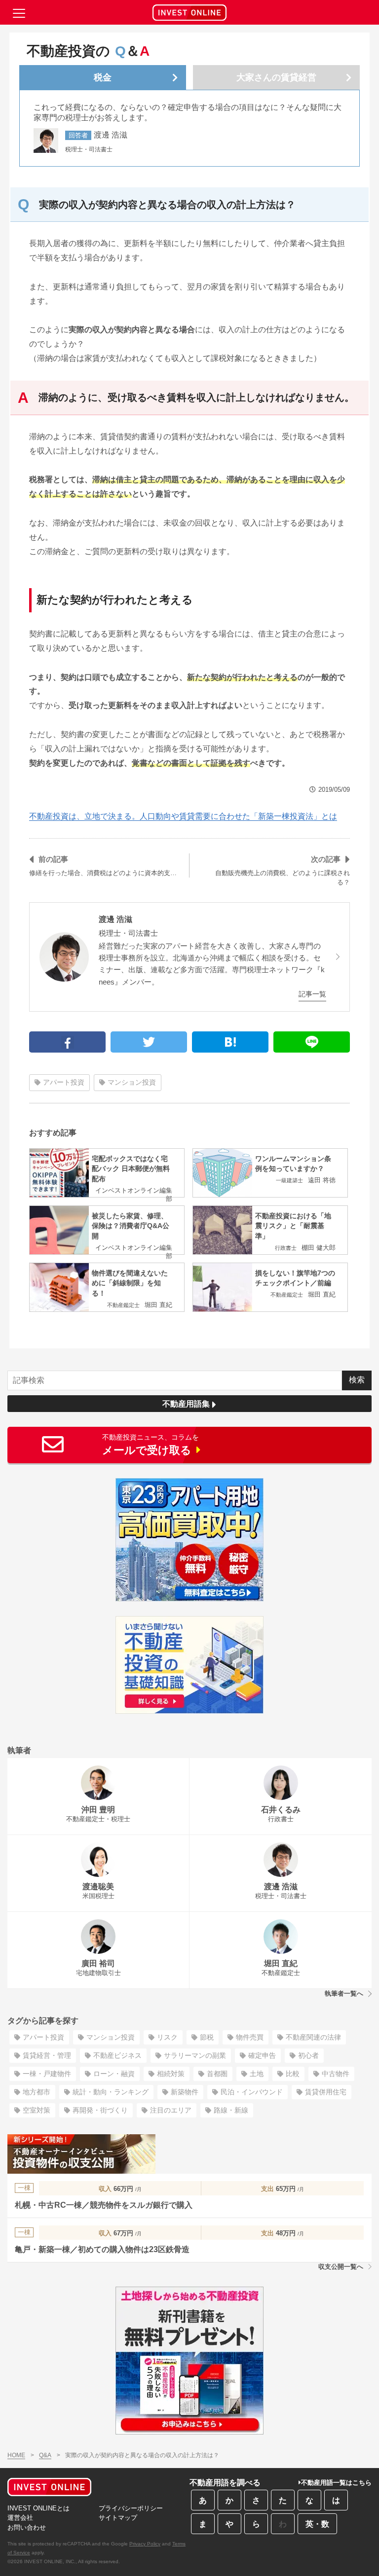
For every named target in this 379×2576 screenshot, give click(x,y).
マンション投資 (132, 1082)
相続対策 (171, 2074)
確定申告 (262, 2055)
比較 (293, 2074)
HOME (16, 2455)
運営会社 (20, 2518)
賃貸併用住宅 (326, 2092)
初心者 (308, 2055)
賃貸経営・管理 (47, 2055)
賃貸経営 (276, 77)
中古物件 (336, 2074)
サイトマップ (118, 2518)
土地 (257, 2074)
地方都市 (37, 2092)
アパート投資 (64, 1082)
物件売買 (250, 2037)
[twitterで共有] (149, 1042)
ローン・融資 (114, 2074)
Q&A (45, 2455)
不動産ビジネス (117, 2055)
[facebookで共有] (67, 1042)
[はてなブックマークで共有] (230, 1042)
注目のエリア (171, 2110)
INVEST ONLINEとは (38, 2508)
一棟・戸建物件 (47, 2074)
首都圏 (217, 2074)
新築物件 (185, 2092)
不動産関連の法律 (313, 2037)
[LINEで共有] (312, 1042)
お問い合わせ (27, 2527)
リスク (167, 2037)
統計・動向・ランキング (111, 2092)
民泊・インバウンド (252, 2092)
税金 (103, 77)
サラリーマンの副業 (195, 2055)
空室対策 (37, 2110)
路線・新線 (231, 2110)
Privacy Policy (145, 2544)
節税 (207, 2037)
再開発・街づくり (100, 2110)
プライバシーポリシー (131, 2508)
